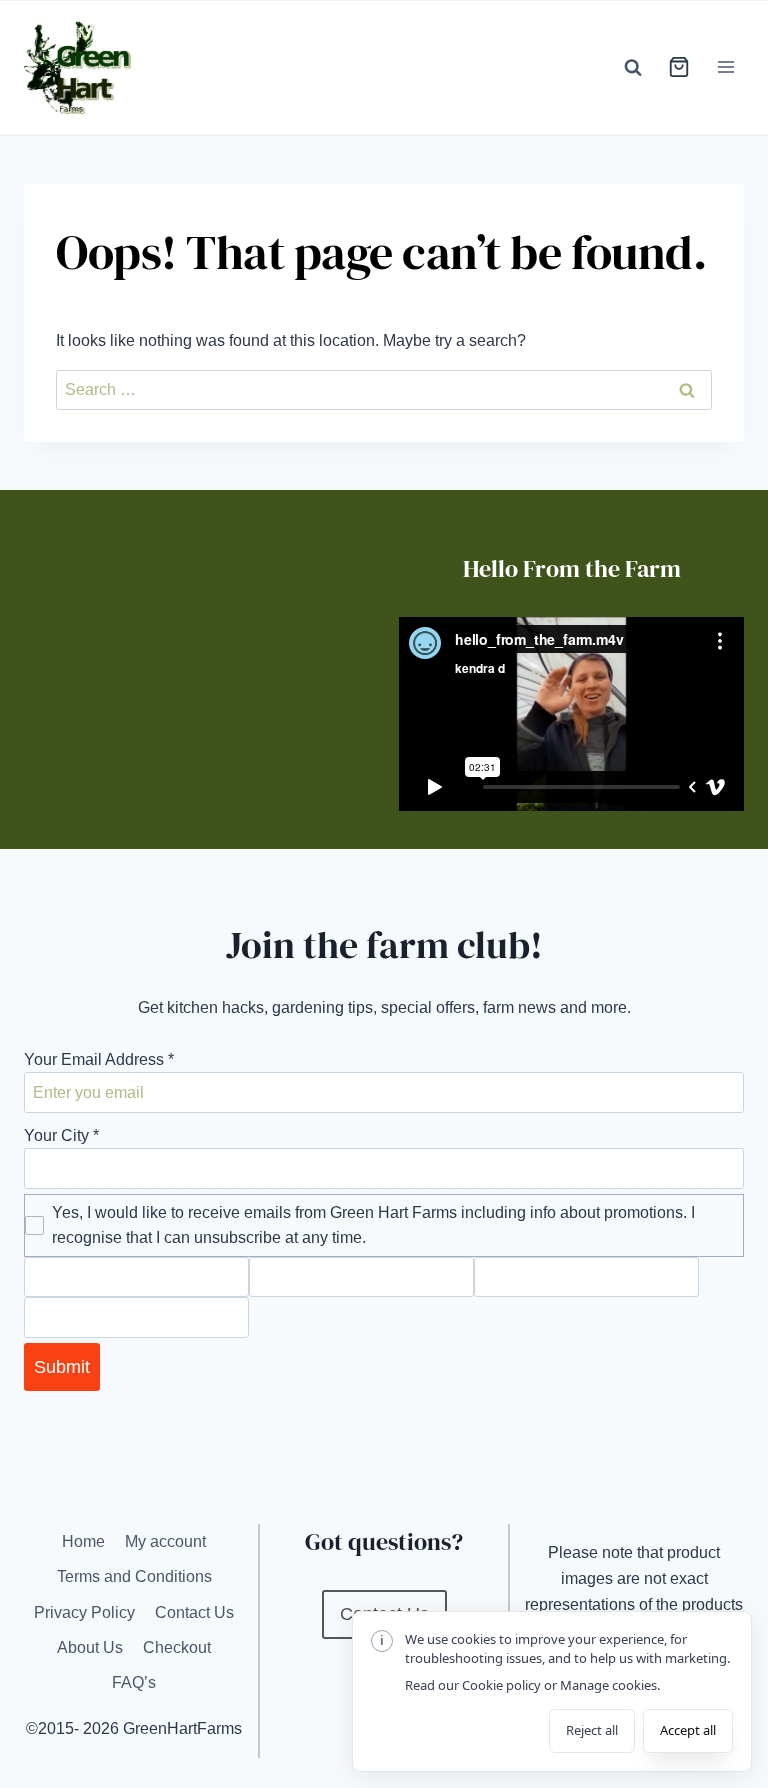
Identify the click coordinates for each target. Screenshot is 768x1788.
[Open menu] (725, 67)
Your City (61, 1135)
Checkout (177, 1647)
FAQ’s (134, 1682)
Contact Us (194, 1612)
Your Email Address (99, 1059)
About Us (90, 1647)
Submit (62, 1367)
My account (165, 1541)
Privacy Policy (84, 1612)
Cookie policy (501, 1685)
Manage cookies (608, 1685)
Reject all (592, 1730)
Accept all (688, 1730)
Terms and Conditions (134, 1576)
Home (83, 1541)
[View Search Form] (633, 67)
